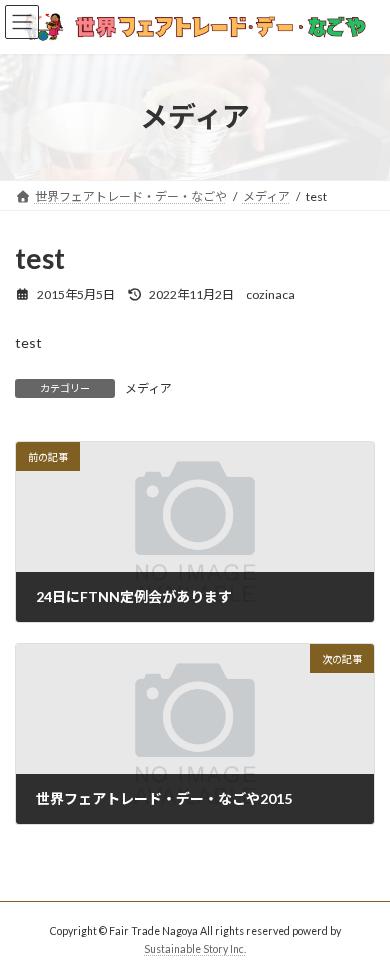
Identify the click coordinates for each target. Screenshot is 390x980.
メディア (148, 388)
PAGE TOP (360, 930)
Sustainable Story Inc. (195, 949)
